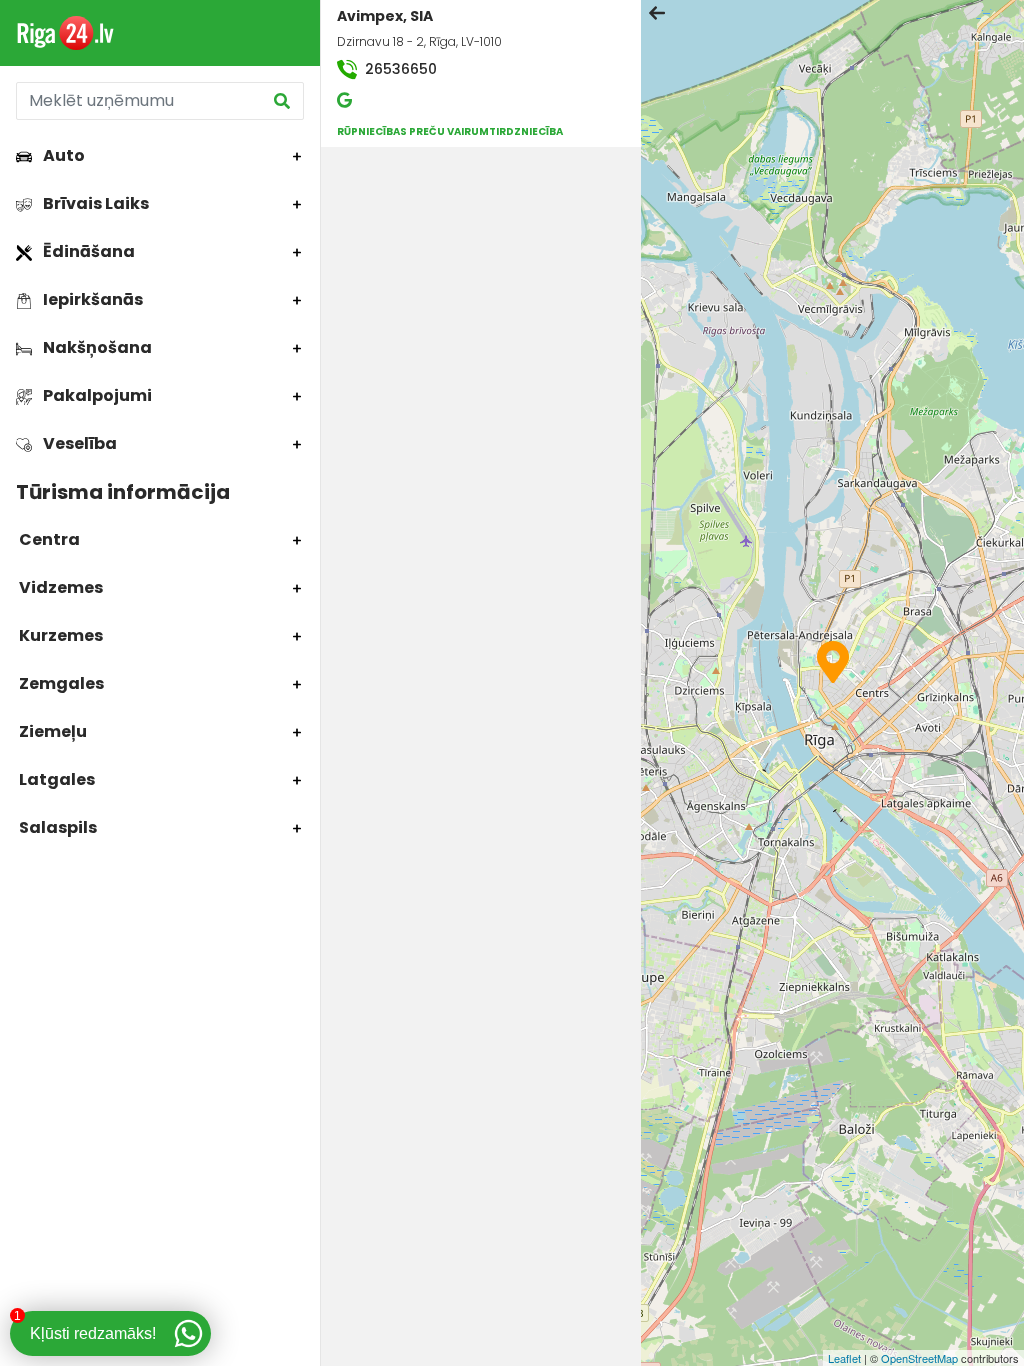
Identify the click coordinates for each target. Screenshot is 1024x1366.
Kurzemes (59, 635)
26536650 (399, 69)
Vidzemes (59, 587)
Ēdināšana (87, 251)
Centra (48, 539)
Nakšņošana (96, 347)
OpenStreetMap (919, 1358)
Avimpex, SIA (385, 16)
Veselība (78, 443)
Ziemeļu (51, 731)
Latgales (55, 779)
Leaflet (844, 1358)
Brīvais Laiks (94, 203)
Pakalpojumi (96, 395)
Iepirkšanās (91, 299)
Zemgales (60, 683)
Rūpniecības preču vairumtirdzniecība (450, 131)
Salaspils (56, 827)
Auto (62, 155)
